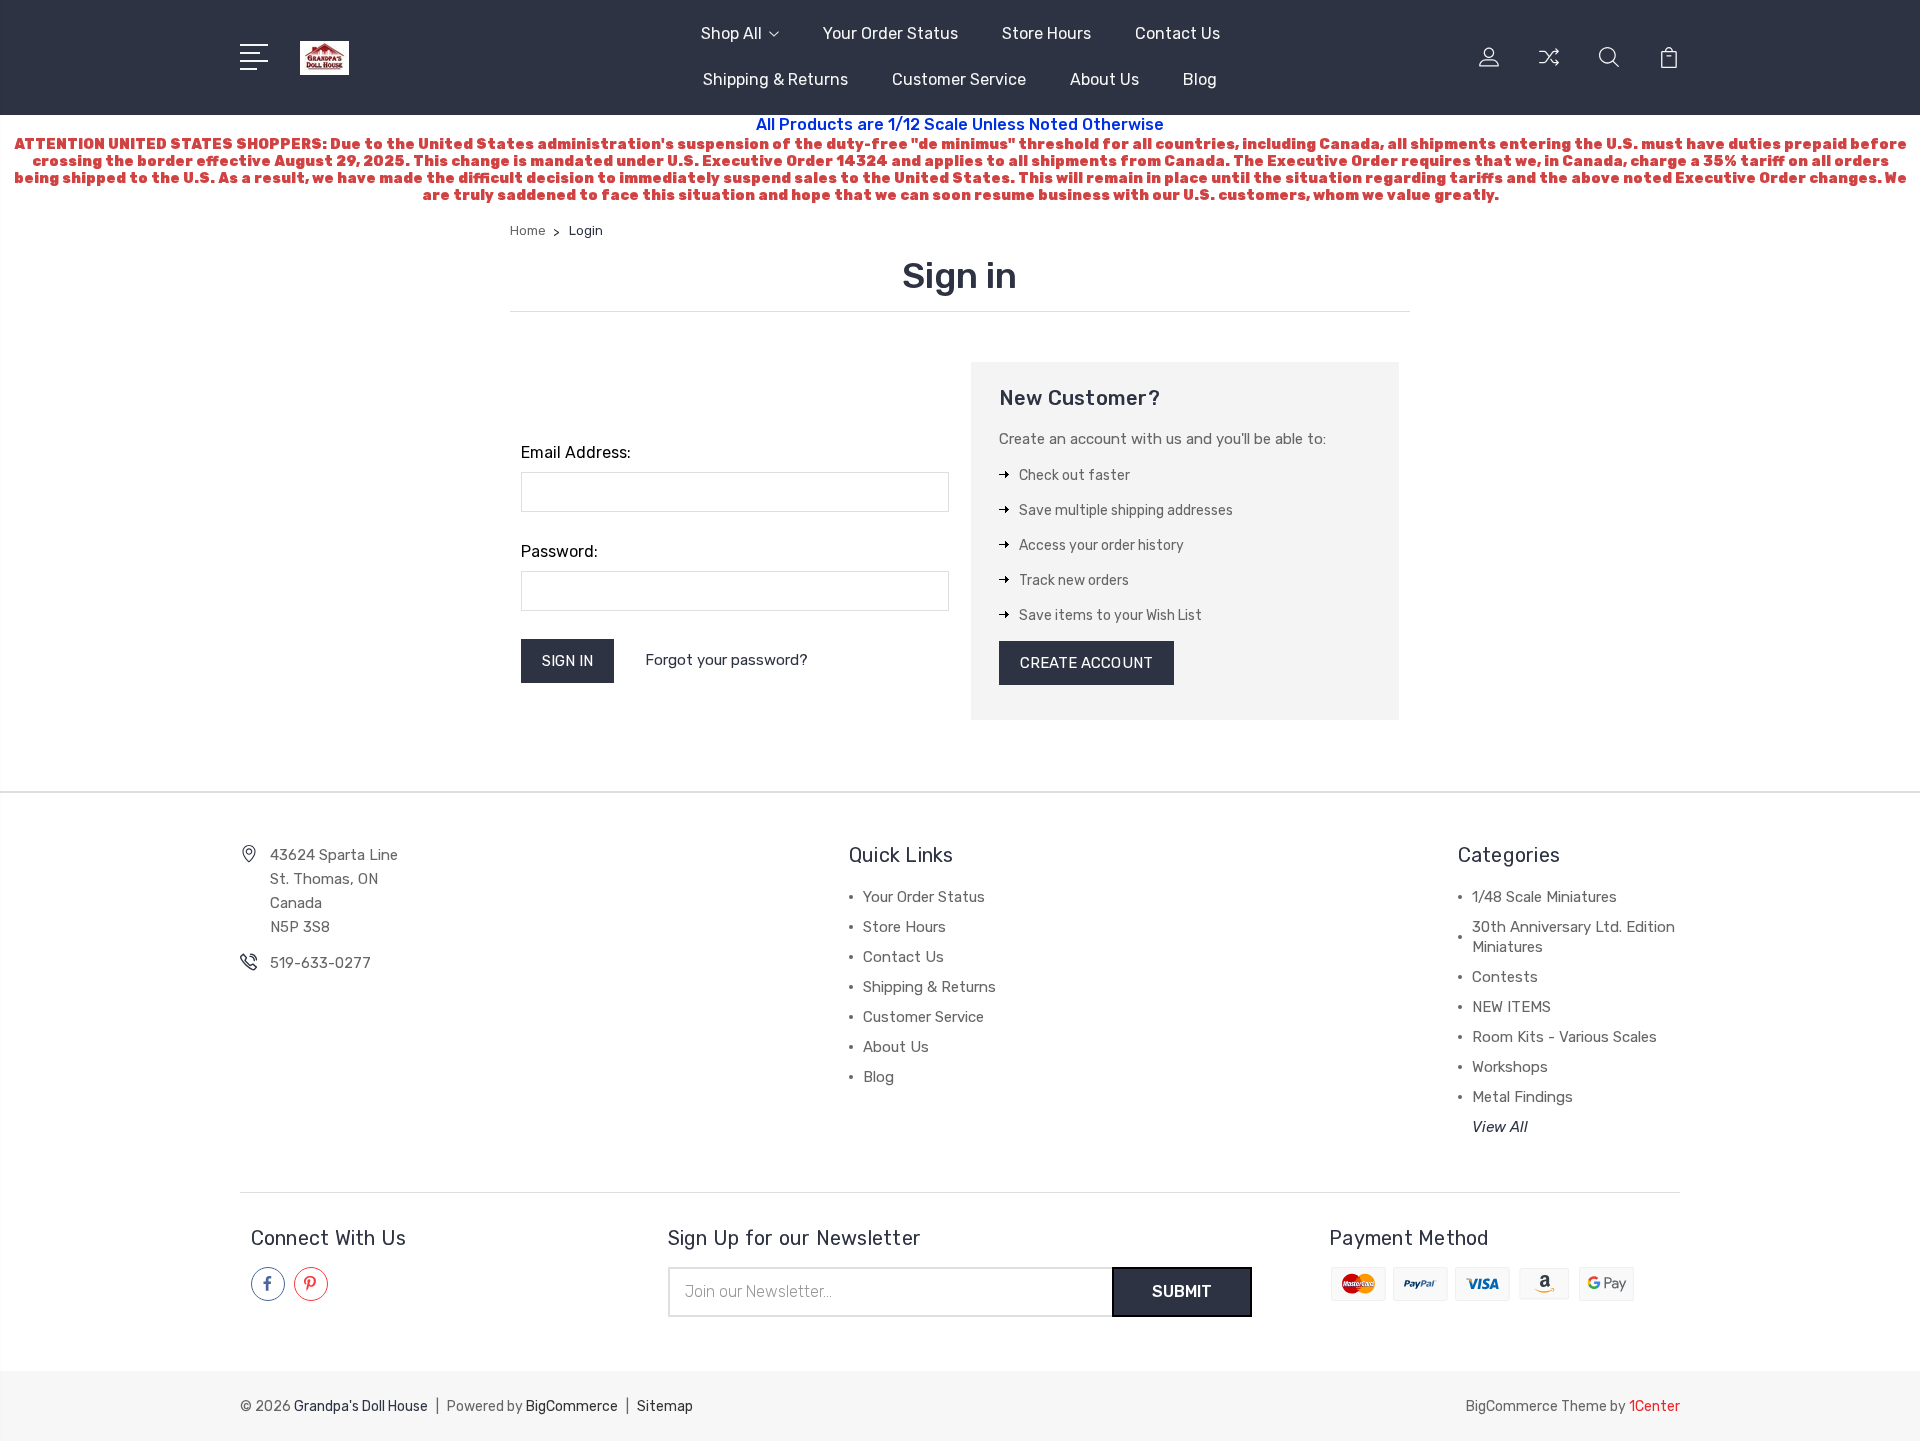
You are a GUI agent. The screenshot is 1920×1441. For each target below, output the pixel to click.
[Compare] (1549, 69)
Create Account (1086, 663)
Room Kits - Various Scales (1564, 1037)
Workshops (1510, 1067)
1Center (1654, 1406)
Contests (1505, 977)
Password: (559, 551)
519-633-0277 (320, 963)
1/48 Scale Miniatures (1544, 897)
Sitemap (665, 1406)
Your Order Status (890, 33)
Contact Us (1177, 33)
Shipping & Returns (775, 79)
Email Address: (576, 452)
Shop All (731, 33)
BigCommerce (572, 1406)
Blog (1200, 79)
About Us (1104, 79)
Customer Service (959, 79)
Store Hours (1046, 33)
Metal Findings (1522, 1097)
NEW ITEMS (1511, 1007)
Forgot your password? (726, 660)
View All (1500, 1127)
